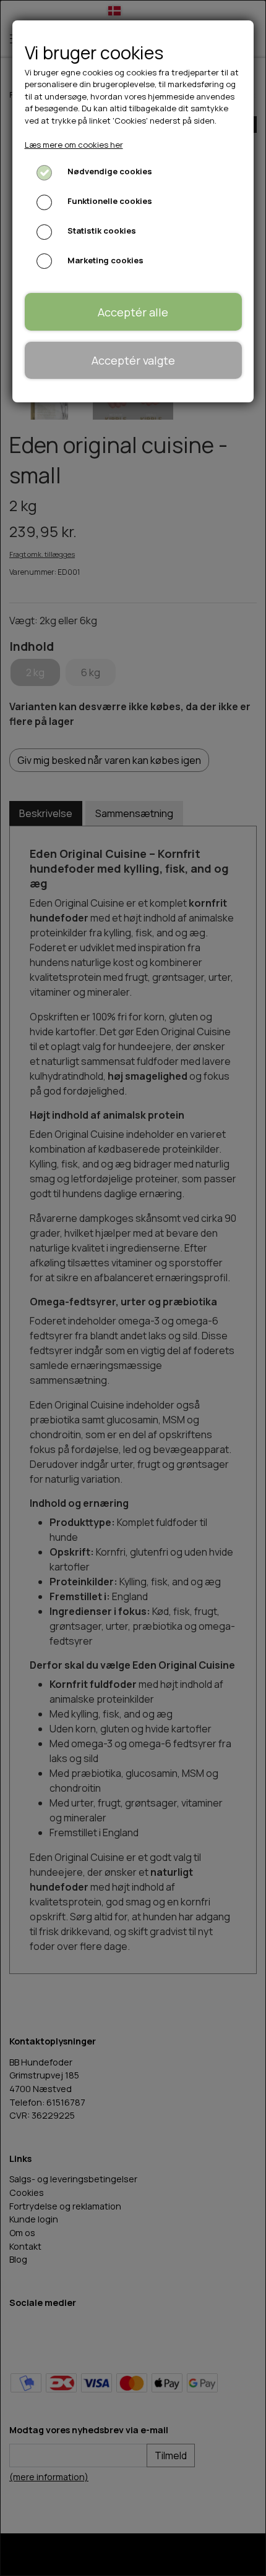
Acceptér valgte (133, 360)
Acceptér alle (133, 312)
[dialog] (133, 1288)
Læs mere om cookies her (74, 145)
